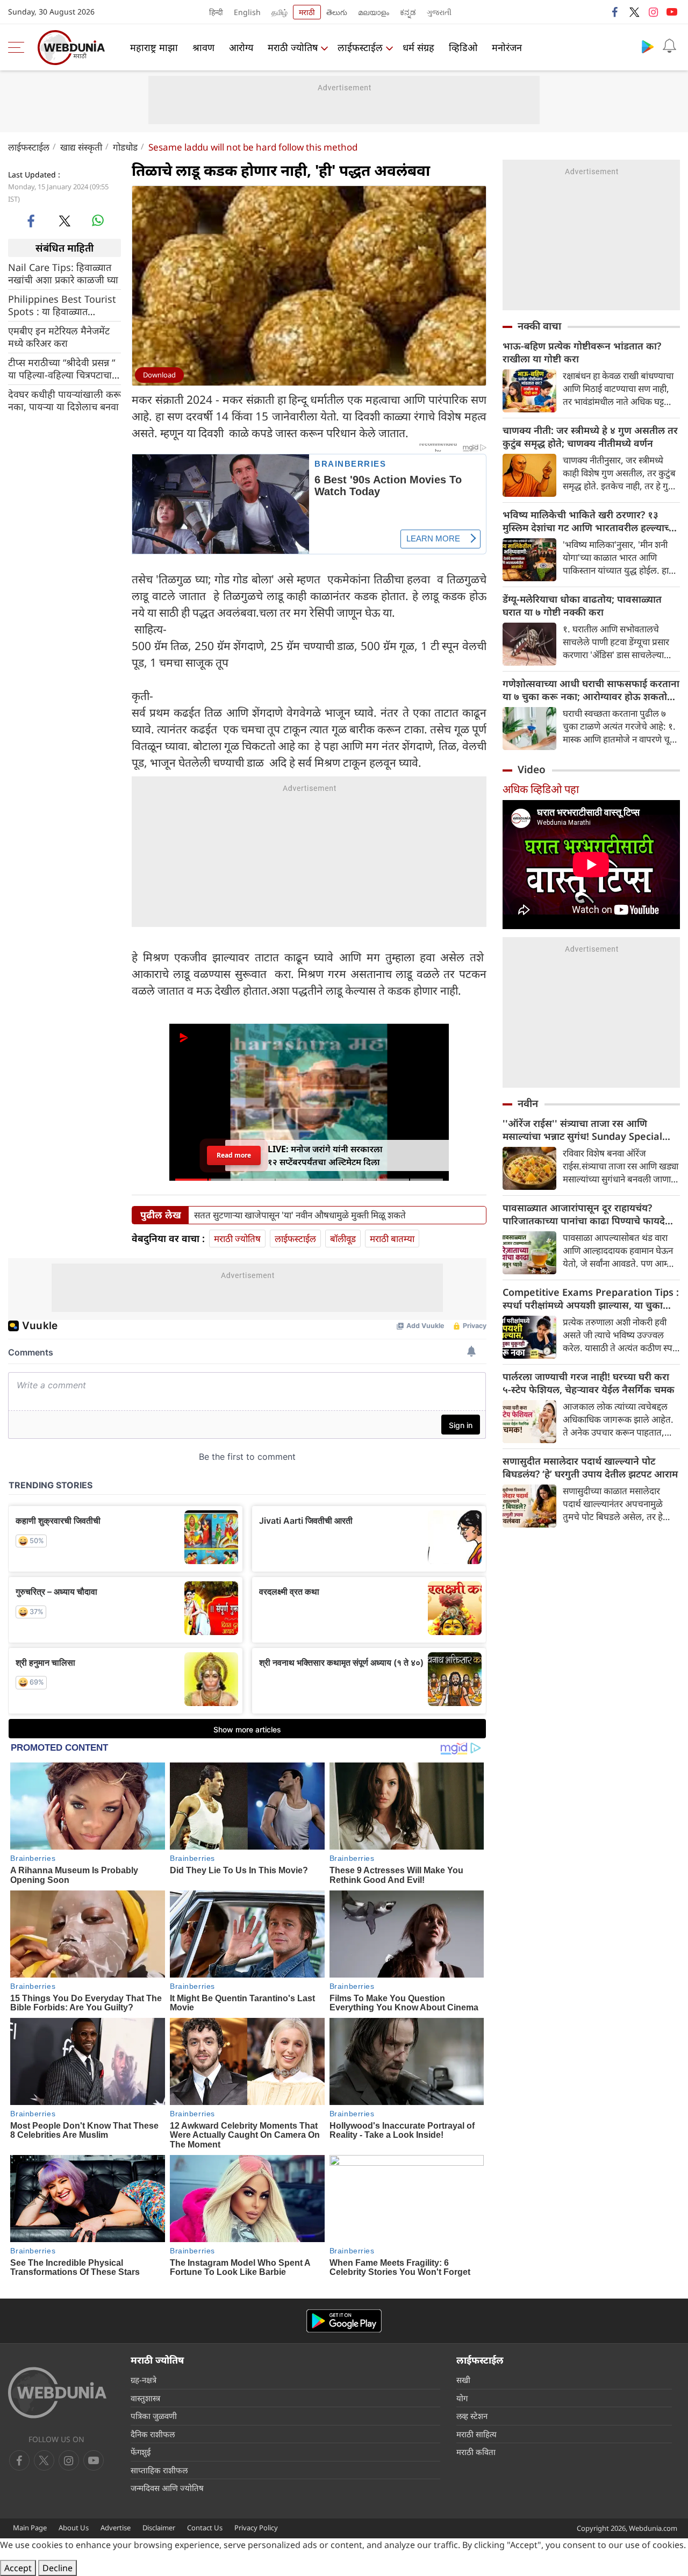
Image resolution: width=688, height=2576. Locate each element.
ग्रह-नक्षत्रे (144, 2380)
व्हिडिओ (463, 47)
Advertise (116, 2528)
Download (159, 375)
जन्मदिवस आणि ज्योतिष (167, 2488)
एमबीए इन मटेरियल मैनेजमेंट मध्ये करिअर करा (59, 337)
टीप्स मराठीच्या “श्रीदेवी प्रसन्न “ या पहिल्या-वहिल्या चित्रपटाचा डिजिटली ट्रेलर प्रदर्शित (62, 369)
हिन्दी (216, 12)
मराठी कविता (476, 2452)
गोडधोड (125, 147)
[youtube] (672, 12)
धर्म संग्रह (418, 47)
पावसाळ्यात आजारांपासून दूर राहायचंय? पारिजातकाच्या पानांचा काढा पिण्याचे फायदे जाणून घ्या (584, 1214)
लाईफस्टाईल (360, 47)
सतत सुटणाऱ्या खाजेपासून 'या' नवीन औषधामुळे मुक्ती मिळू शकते (300, 1215)
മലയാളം (374, 12)
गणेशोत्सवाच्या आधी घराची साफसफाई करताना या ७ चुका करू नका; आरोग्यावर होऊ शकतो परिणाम (591, 690)
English (247, 12)
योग (462, 2398)
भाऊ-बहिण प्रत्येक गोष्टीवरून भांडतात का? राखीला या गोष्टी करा (582, 352)
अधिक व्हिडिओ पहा (541, 789)
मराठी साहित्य (476, 2434)
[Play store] (648, 46)
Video (532, 769)
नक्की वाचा (539, 326)
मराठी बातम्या (392, 1239)
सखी (463, 2380)
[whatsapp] (98, 220)
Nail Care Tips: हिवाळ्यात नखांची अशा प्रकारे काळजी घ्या (63, 274)
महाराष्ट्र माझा (154, 47)
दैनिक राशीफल (153, 2434)
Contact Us (205, 2528)
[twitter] (634, 12)
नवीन (528, 1103)
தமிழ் (279, 12)
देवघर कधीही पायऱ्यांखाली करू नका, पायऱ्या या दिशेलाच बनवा (64, 401)
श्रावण (203, 47)
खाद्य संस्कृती (81, 147)
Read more (234, 1155)
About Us (74, 2528)
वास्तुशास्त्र (145, 2398)
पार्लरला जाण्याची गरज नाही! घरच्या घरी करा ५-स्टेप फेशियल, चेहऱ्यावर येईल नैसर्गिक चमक (589, 1383)
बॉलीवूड (343, 1239)
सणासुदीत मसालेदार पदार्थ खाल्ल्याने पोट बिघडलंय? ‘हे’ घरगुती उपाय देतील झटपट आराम (590, 1467)
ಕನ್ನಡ (408, 12)
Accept (18, 2568)
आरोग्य (241, 47)
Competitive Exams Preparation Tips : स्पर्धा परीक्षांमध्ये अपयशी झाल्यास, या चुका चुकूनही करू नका (591, 1298)
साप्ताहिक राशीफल (159, 2470)
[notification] (669, 46)
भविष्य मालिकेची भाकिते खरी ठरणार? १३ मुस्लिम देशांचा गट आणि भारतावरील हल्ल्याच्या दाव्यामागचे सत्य (590, 521)
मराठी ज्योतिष (293, 47)
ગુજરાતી (439, 12)
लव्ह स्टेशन (472, 2416)
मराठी (307, 12)
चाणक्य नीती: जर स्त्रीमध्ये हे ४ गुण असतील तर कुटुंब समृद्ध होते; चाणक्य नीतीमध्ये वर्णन (590, 437)
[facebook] (615, 12)
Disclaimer (159, 2528)
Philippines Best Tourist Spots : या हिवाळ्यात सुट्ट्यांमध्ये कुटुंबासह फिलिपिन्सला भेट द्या (62, 305)
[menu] (19, 47)
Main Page (30, 2528)
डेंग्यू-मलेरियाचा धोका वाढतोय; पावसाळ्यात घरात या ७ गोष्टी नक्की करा (582, 605)
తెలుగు (337, 12)
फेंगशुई (141, 2452)
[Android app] (344, 2321)
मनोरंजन (507, 47)
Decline (58, 2568)
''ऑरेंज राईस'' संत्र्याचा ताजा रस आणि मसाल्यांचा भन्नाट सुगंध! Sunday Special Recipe (582, 1130)
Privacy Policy (256, 2528)
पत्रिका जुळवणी (154, 2416)
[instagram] (653, 12)
